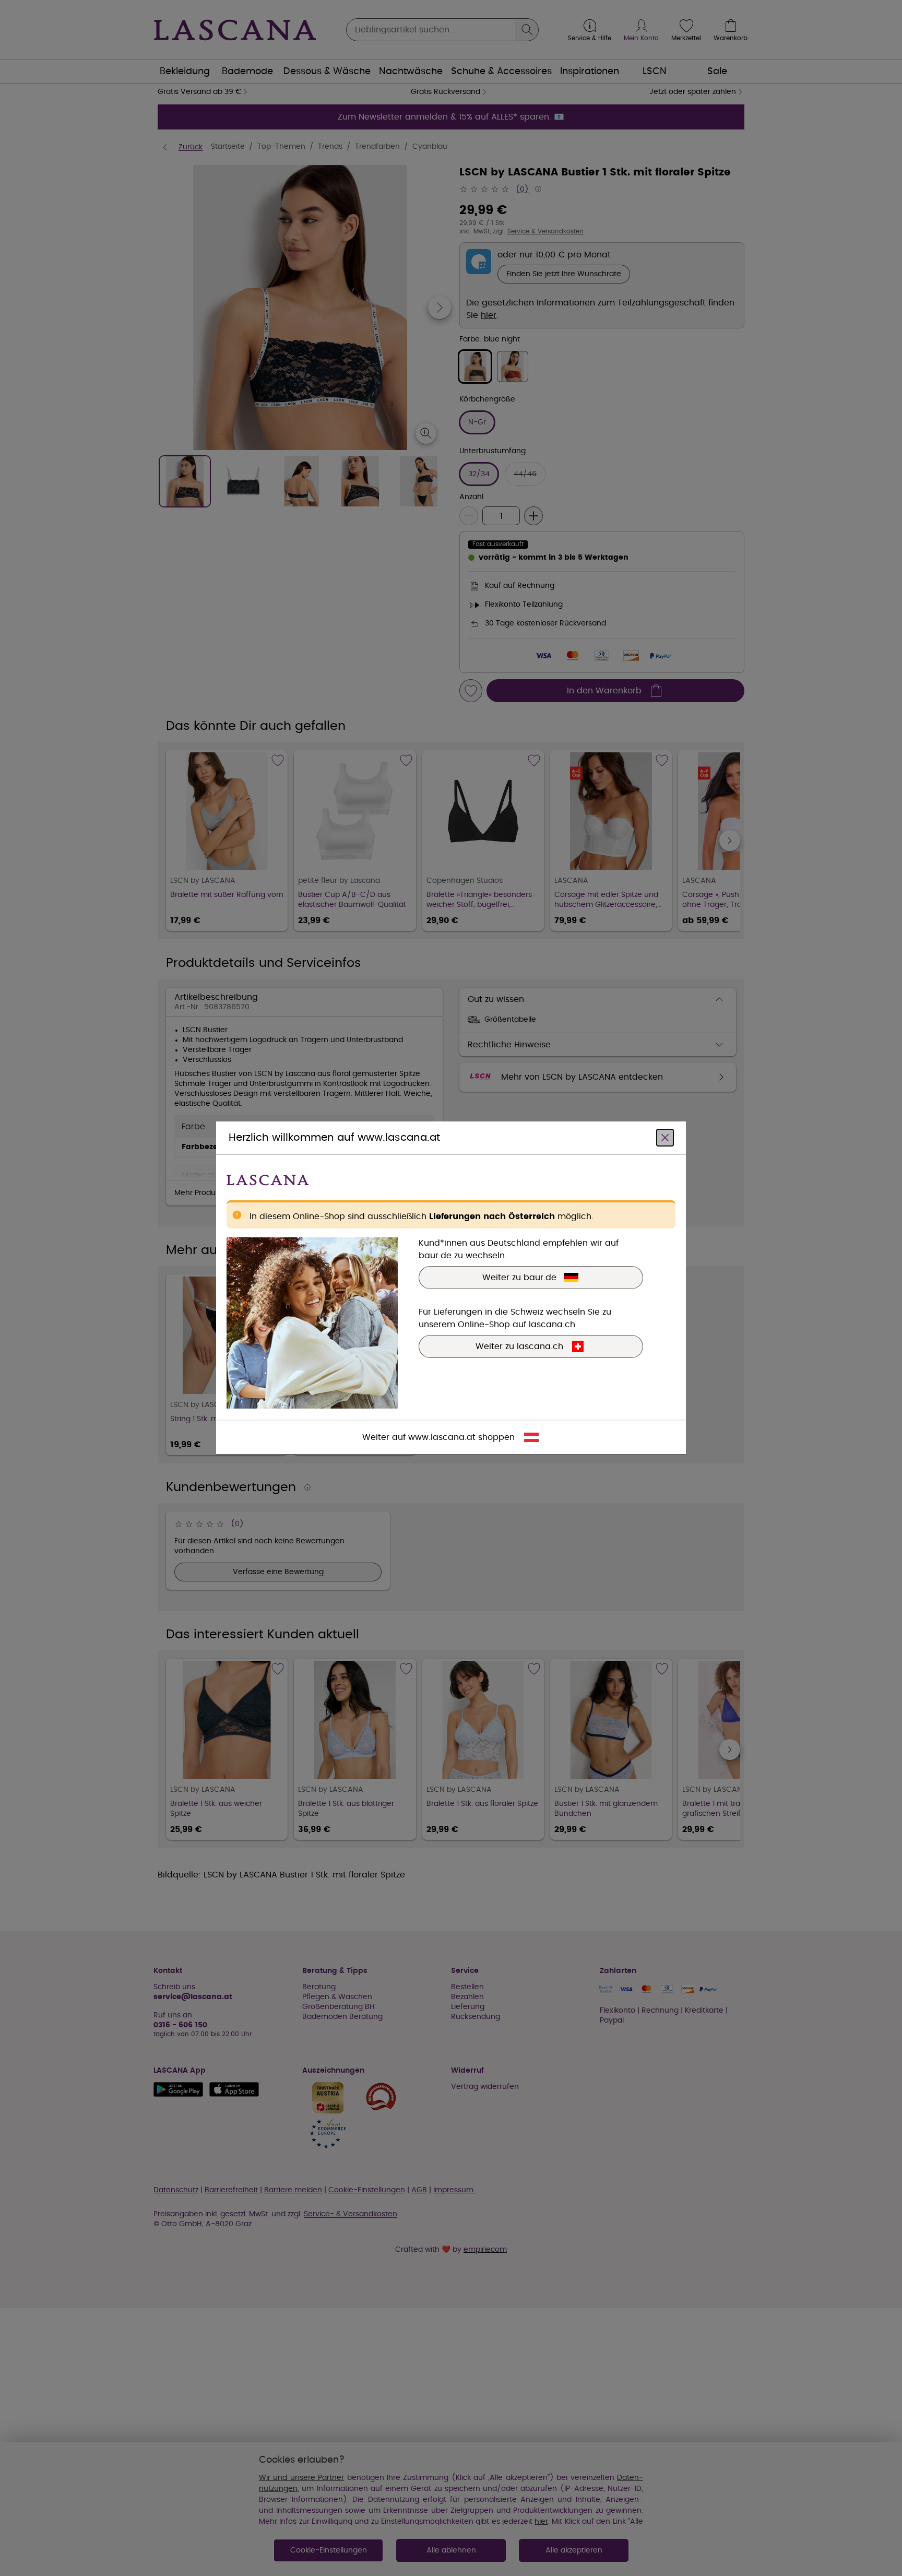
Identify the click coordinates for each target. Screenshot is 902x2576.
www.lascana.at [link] (442, 1438)
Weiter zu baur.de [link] (519, 1278)
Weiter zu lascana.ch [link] (519, 1347)
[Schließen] (665, 1138)
